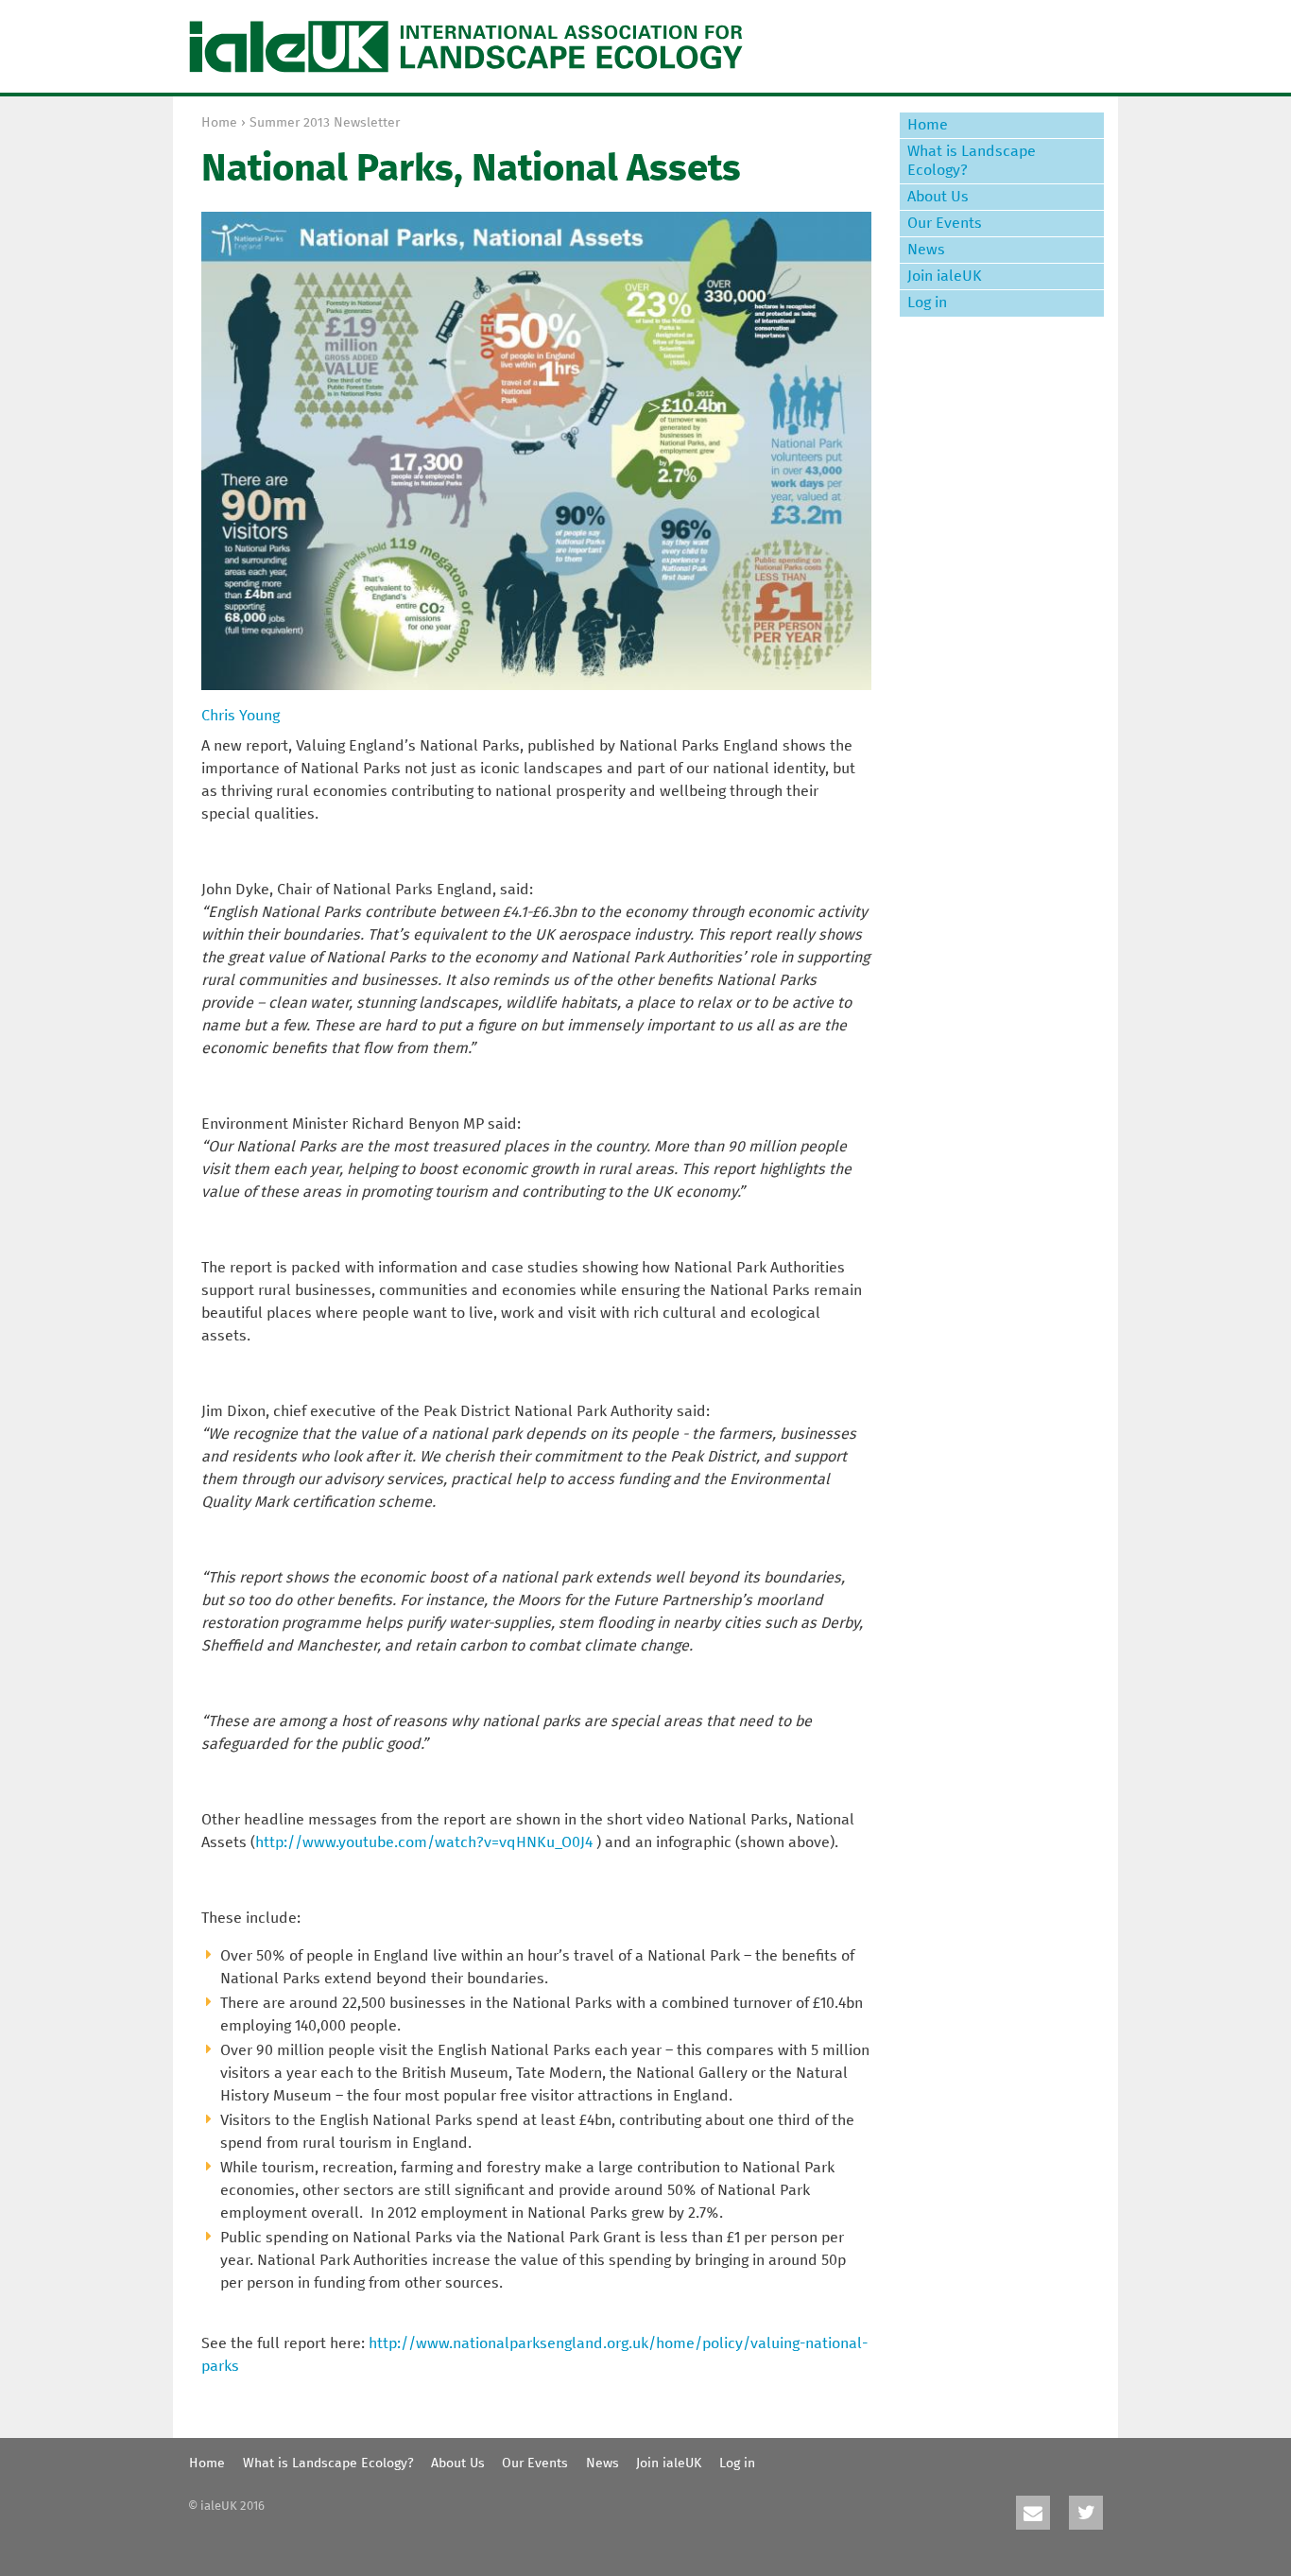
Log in (927, 303)
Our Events (945, 223)
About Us (938, 197)
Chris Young (241, 716)
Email (1033, 2513)
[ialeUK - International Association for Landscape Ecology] (466, 46)
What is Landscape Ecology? (972, 160)
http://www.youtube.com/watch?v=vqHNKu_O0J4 (424, 1842)
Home (219, 123)
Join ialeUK (945, 276)
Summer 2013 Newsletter (325, 123)
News (926, 250)
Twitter (1086, 2513)
